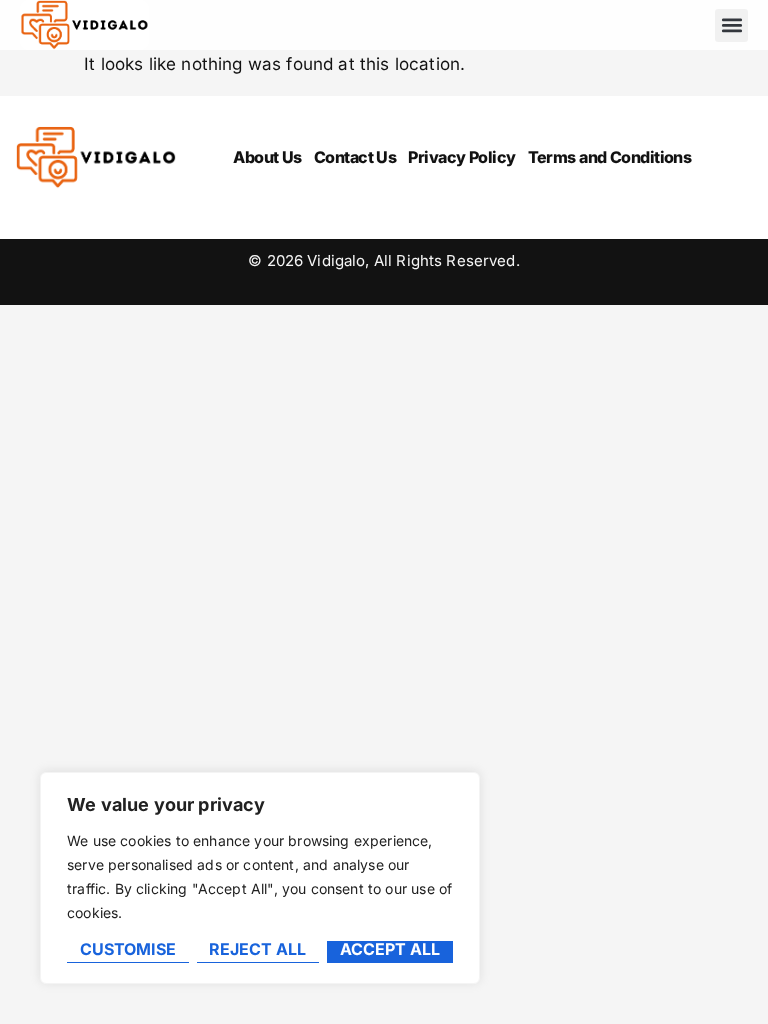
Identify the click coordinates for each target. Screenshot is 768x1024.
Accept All (390, 950)
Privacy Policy (461, 157)
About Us (267, 157)
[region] (260, 878)
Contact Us (355, 157)
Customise (128, 950)
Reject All (257, 950)
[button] (731, 25)
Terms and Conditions (610, 157)
